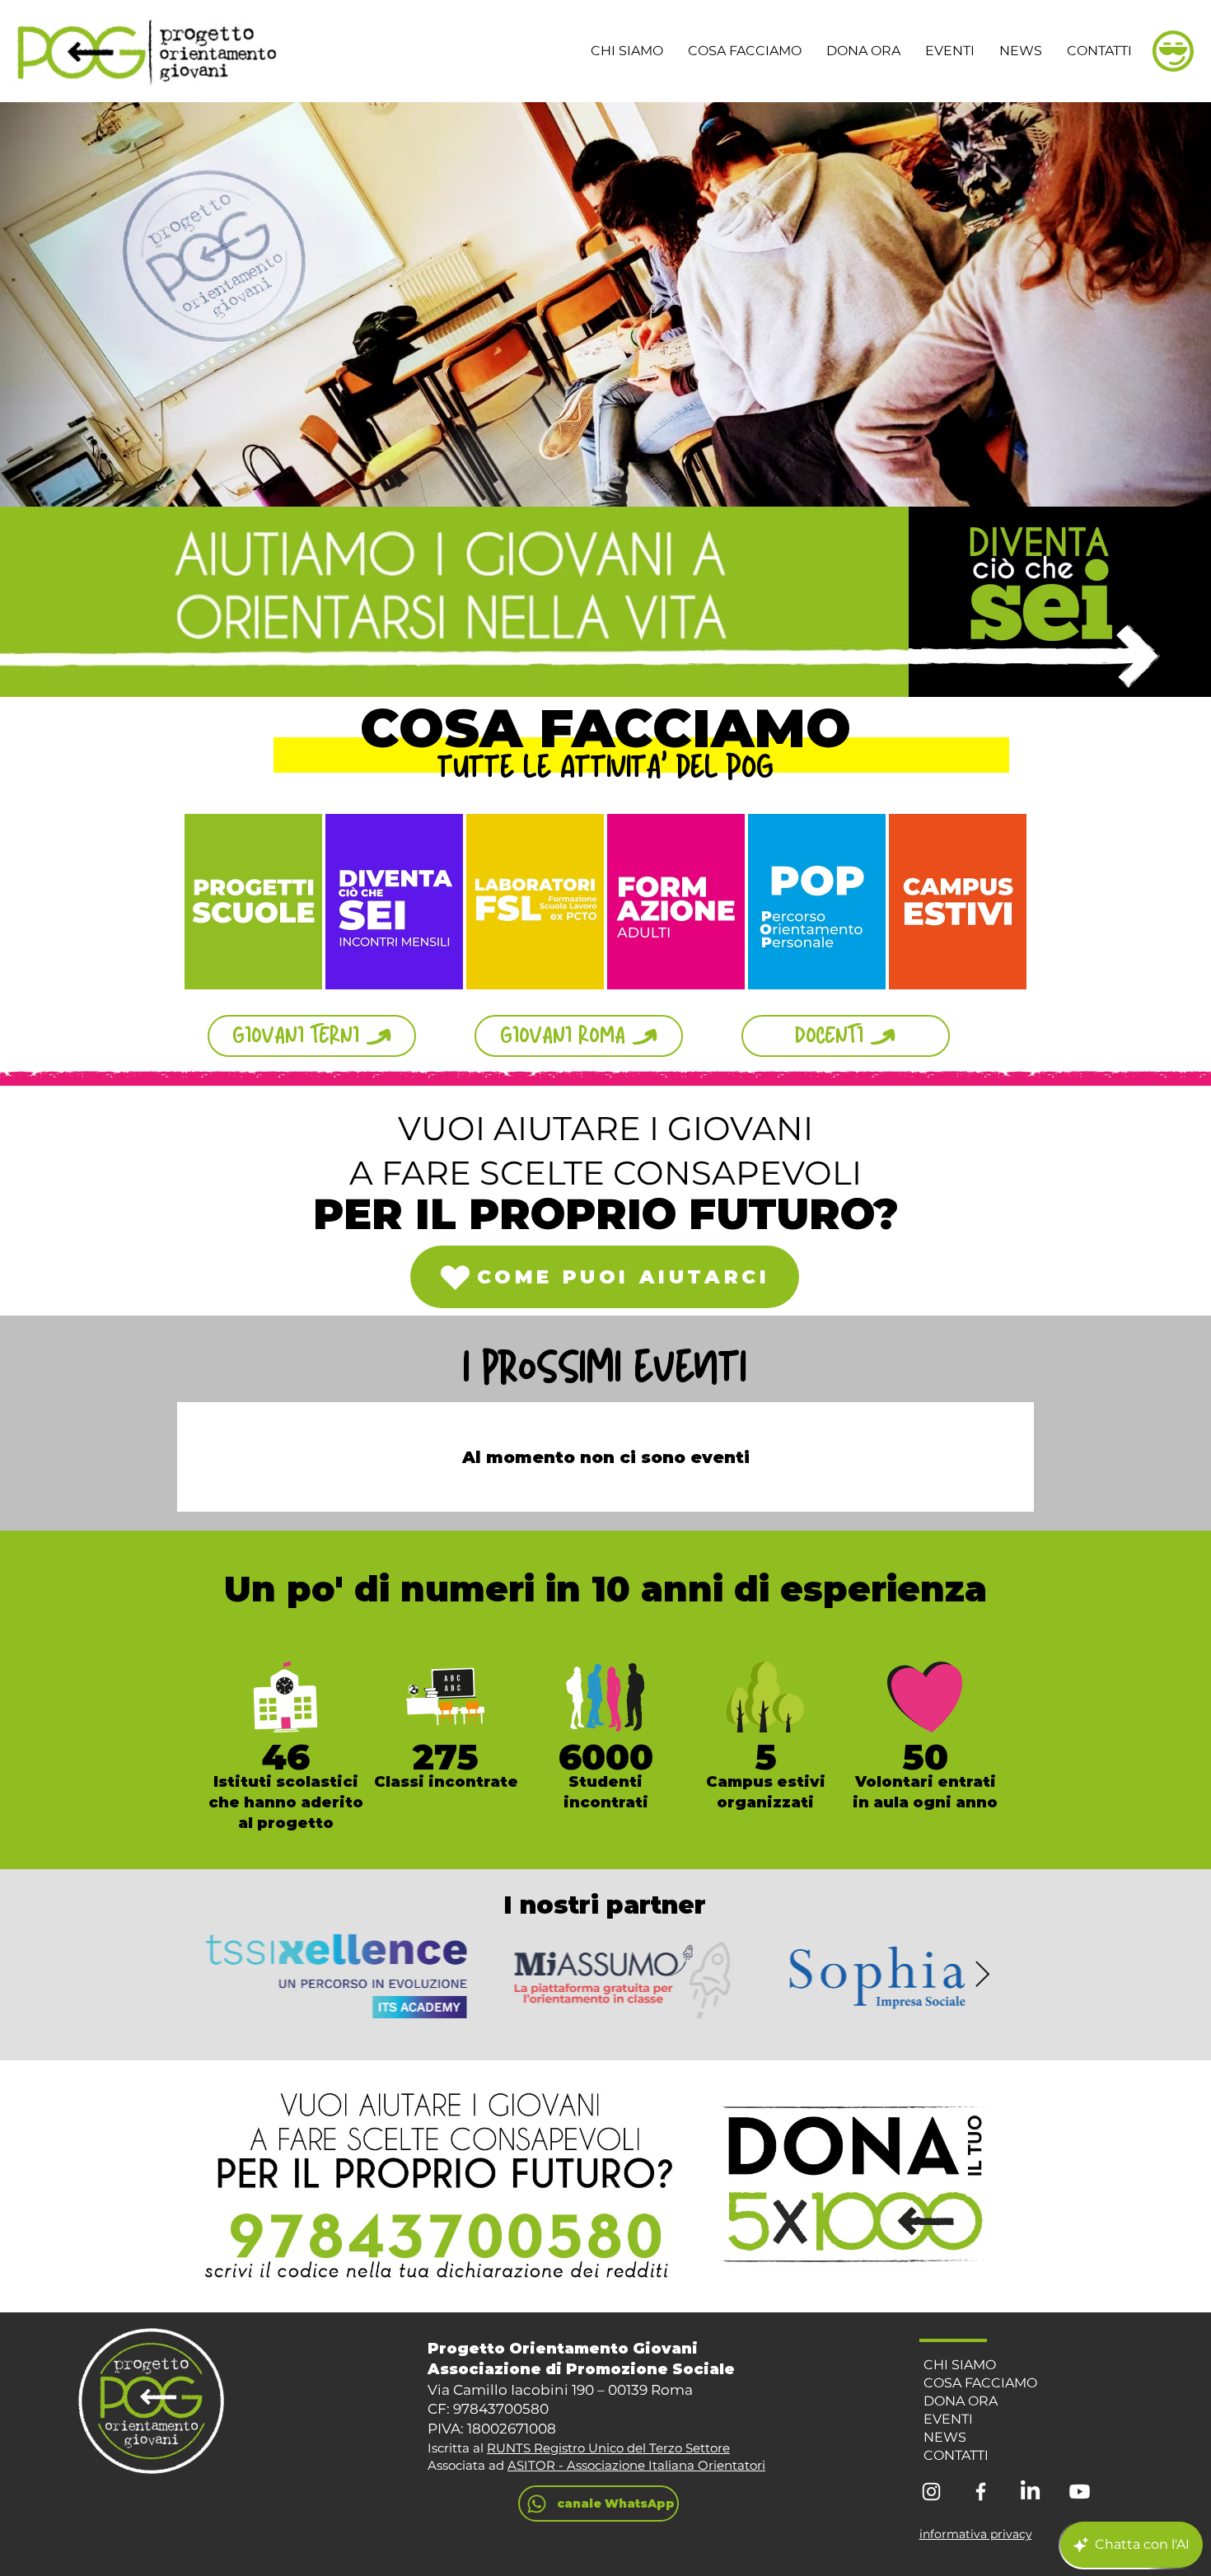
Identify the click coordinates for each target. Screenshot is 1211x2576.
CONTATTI (956, 2455)
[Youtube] (1080, 2492)
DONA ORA (961, 2401)
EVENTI (948, 2419)
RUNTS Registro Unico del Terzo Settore (608, 2448)
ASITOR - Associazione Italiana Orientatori (636, 2465)
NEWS (945, 2437)
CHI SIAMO (960, 2365)
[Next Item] (982, 1975)
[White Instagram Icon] (931, 2492)
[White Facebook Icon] (981, 2492)
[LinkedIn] (1030, 2492)
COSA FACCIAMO (980, 2383)
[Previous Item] (229, 1975)
